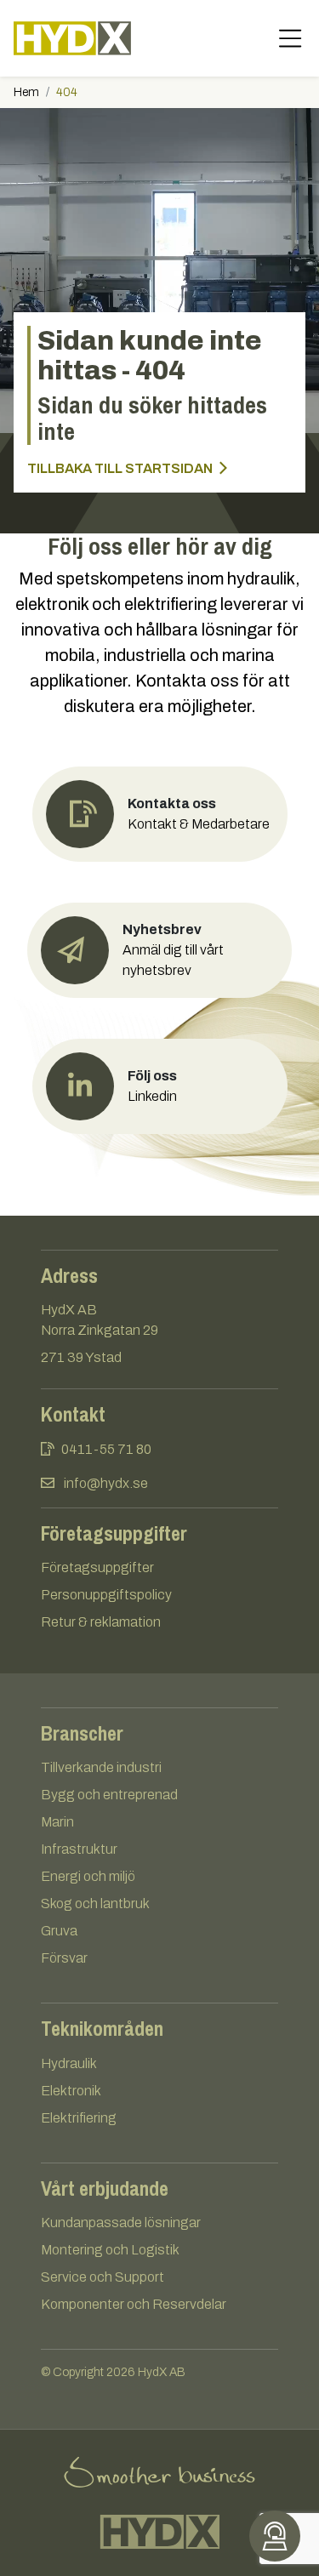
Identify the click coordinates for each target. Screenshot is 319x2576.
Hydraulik (69, 2063)
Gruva (59, 1931)
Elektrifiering (79, 2118)
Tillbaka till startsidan (121, 468)
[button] (159, 950)
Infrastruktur (79, 1849)
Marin (57, 1822)
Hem (26, 92)
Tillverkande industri (101, 1767)
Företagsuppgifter (97, 1567)
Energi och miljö (88, 1876)
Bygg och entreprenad (109, 1795)
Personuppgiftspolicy (106, 1595)
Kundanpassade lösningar (121, 2223)
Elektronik (71, 2091)
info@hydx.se (106, 1483)
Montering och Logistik (110, 2250)
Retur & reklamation (101, 1622)
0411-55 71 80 (106, 1449)
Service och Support (103, 2277)
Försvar (64, 1958)
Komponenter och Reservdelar (134, 2304)
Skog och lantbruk (95, 1904)
